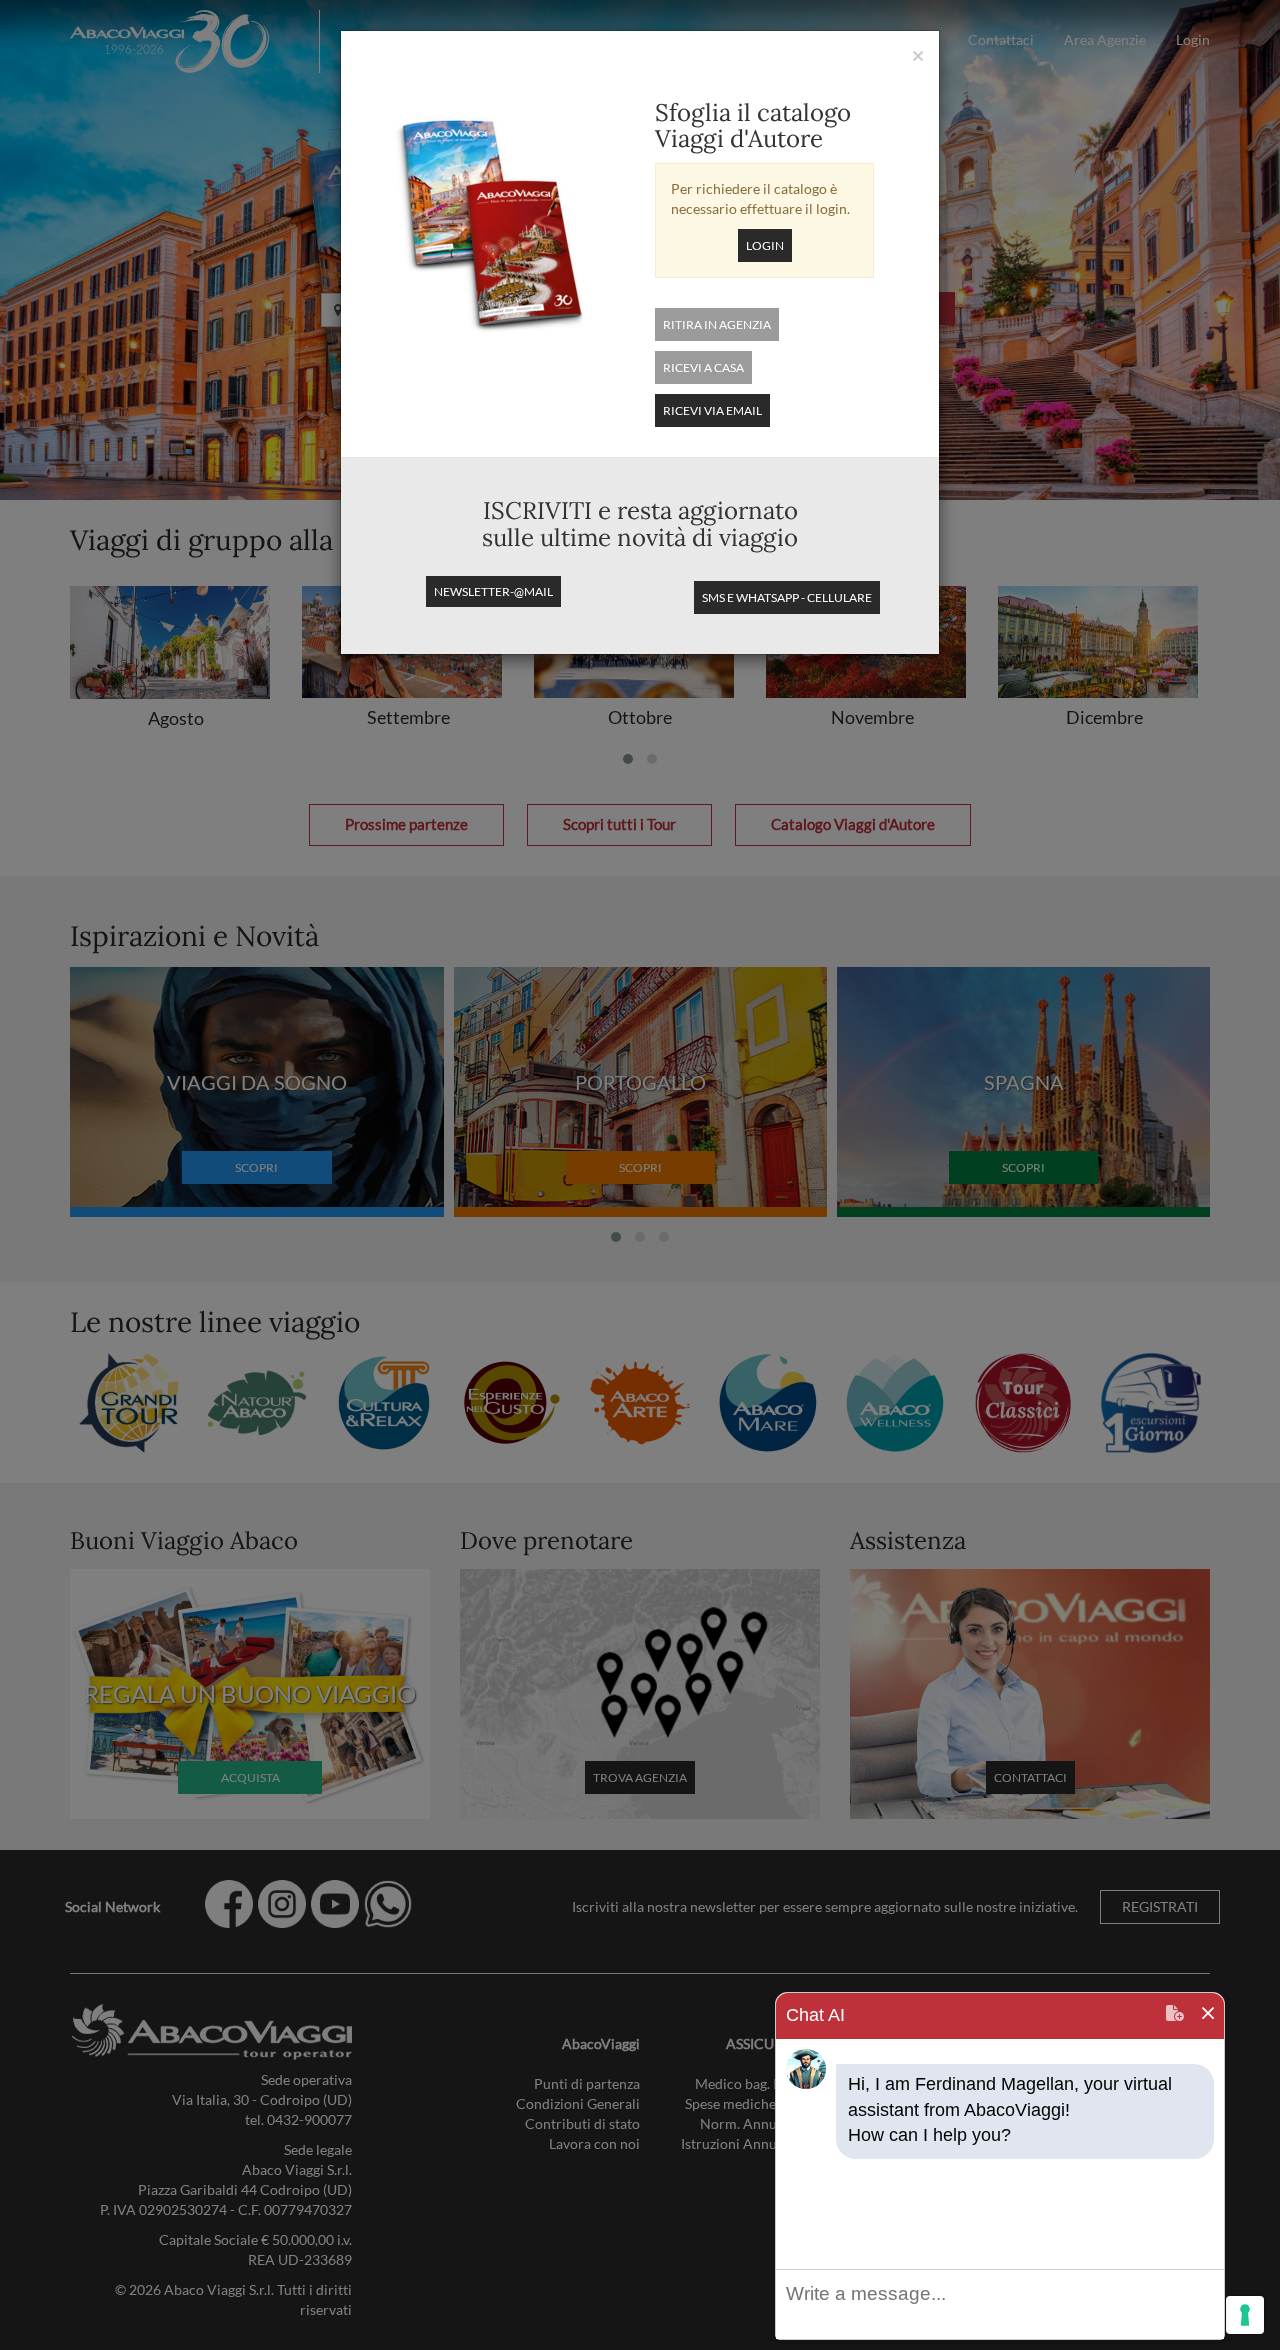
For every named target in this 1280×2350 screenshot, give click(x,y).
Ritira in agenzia (717, 324)
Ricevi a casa (703, 367)
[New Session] (1175, 2016)
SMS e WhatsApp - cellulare (787, 597)
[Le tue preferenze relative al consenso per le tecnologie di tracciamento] (1245, 2315)
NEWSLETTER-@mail (493, 591)
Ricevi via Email (712, 410)
